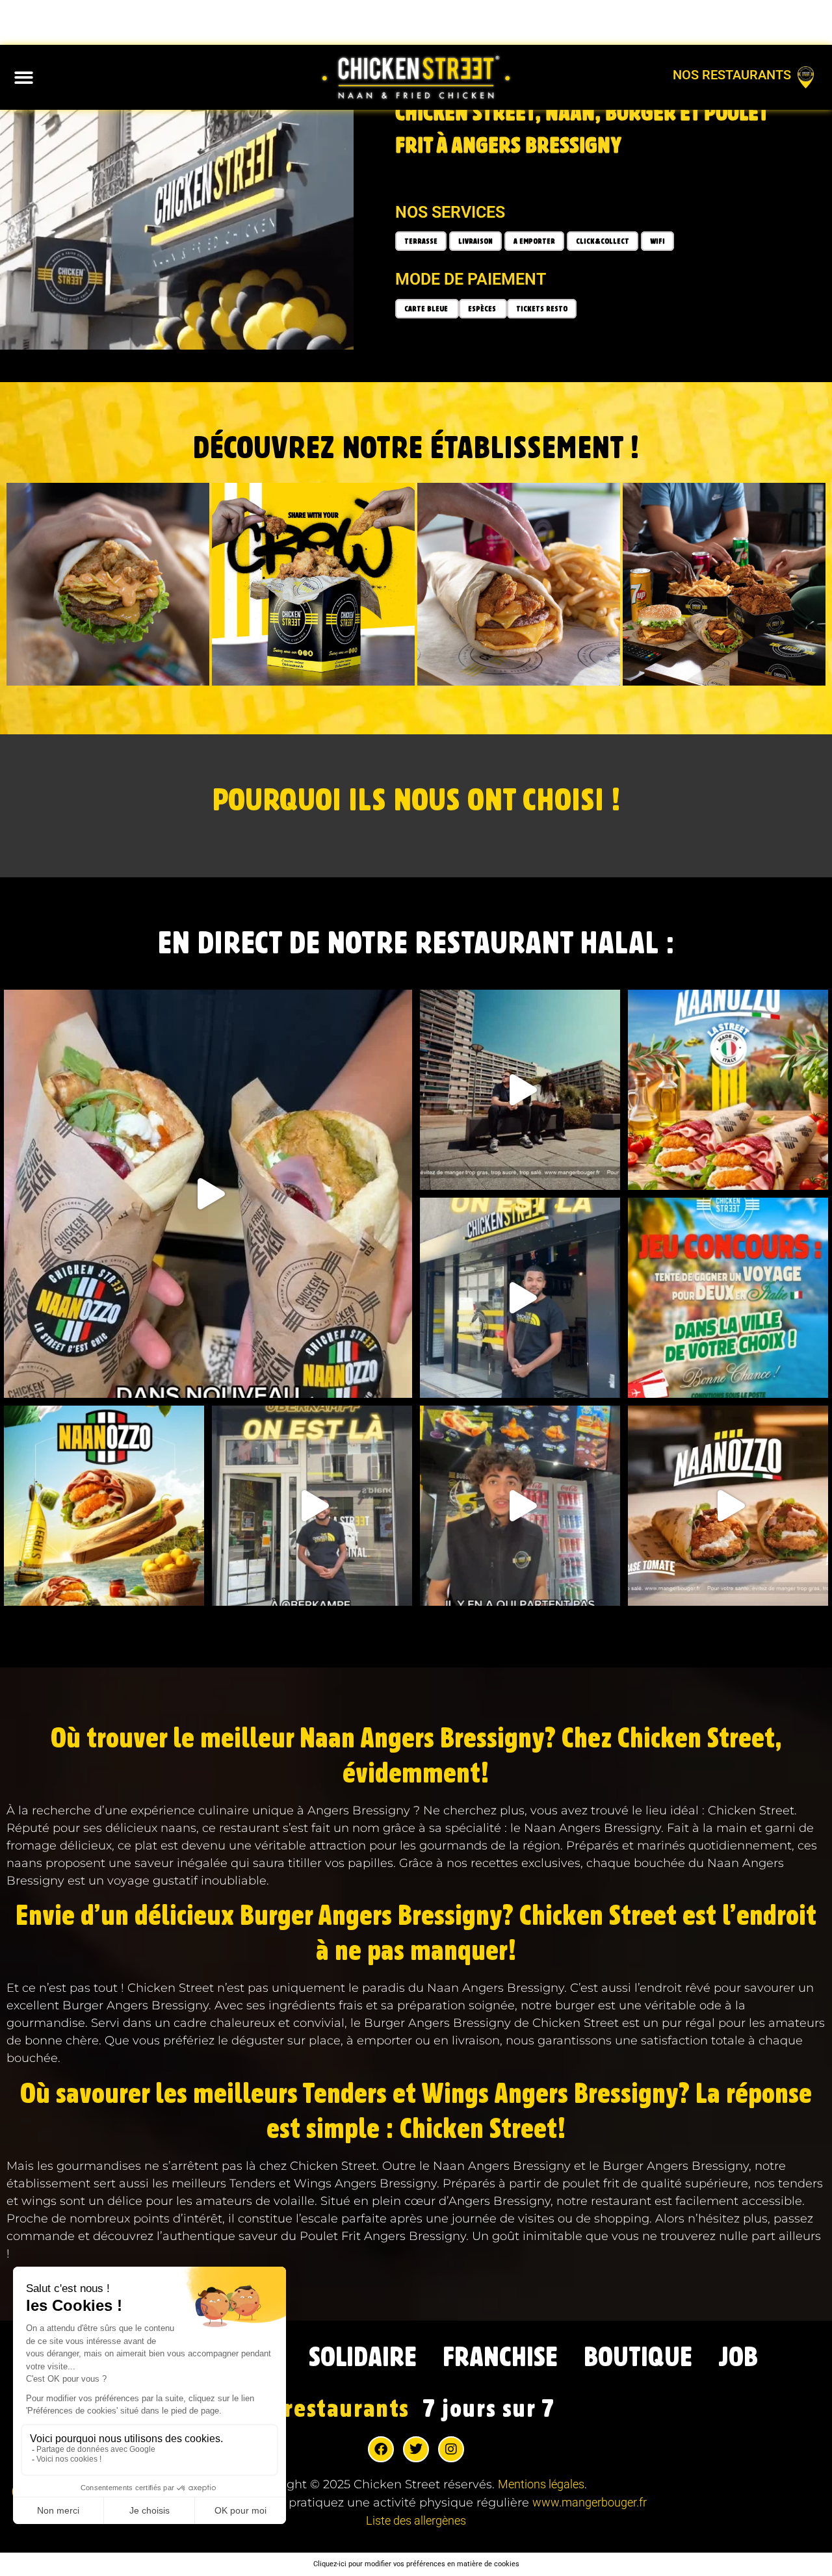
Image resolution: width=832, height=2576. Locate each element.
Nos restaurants (732, 75)
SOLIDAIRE (363, 2358)
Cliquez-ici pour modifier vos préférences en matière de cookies (416, 2564)
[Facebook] (381, 2449)
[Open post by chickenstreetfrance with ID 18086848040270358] (312, 1506)
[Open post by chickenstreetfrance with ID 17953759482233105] (208, 1194)
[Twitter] (416, 2449)
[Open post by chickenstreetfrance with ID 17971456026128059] (728, 1090)
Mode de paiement (471, 279)
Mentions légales (541, 2484)
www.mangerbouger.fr (590, 2502)
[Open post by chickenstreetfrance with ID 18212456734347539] (728, 1298)
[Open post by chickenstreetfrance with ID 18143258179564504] (520, 1298)
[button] (24, 78)
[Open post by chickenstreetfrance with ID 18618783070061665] (520, 1090)
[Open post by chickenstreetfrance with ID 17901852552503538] (728, 1506)
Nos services (450, 212)
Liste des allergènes (416, 2520)
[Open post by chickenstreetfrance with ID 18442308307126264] (520, 1506)
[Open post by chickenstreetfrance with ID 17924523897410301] (104, 1506)
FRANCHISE (500, 2358)
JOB (738, 2358)
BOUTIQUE (638, 2358)
